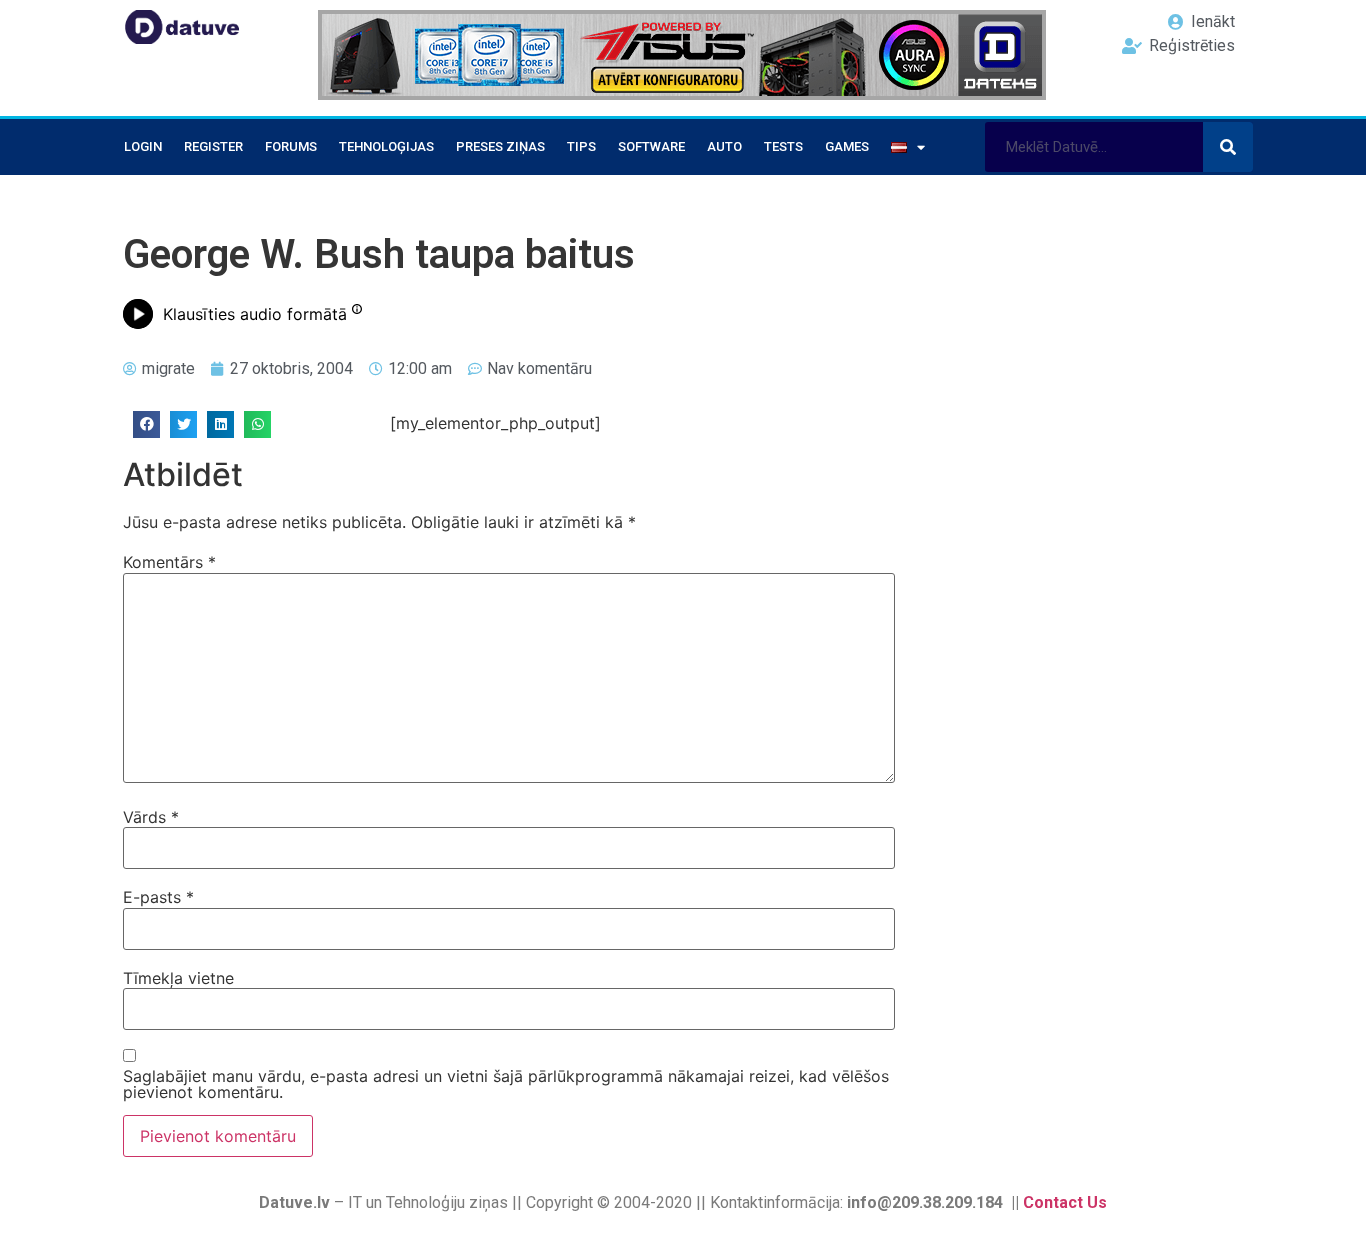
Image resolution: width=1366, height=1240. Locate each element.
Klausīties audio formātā (255, 314)
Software (651, 146)
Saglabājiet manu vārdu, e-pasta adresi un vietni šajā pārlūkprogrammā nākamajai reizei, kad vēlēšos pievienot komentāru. (506, 1084)
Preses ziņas (500, 146)
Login (143, 146)
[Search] (1228, 147)
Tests (783, 146)
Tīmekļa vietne (178, 978)
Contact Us (1065, 1202)
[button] (146, 424)
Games (847, 146)
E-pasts (158, 897)
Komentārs (169, 562)
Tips (581, 146)
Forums (291, 146)
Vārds (151, 817)
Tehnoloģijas (386, 146)
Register (213, 146)
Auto (724, 146)
